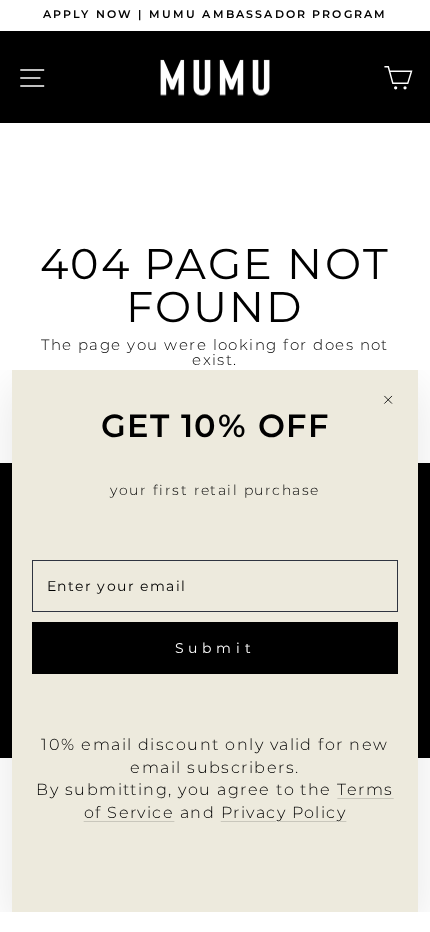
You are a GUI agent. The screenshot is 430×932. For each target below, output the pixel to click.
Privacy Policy (284, 812)
